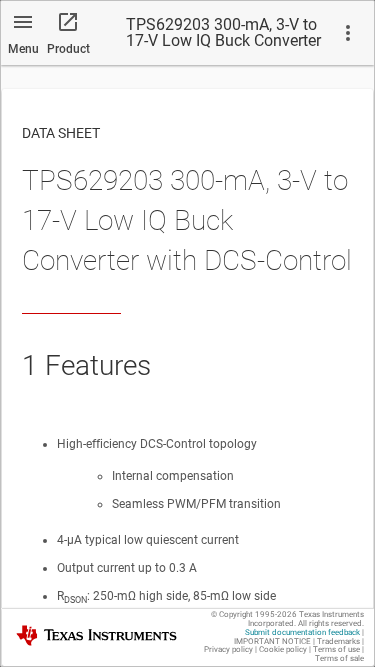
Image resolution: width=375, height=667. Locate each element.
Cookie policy (283, 649)
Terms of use (336, 649)
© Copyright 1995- (254, 614)
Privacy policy (228, 649)
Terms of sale (339, 658)
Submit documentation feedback (302, 632)
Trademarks (338, 641)
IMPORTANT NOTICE (272, 641)
